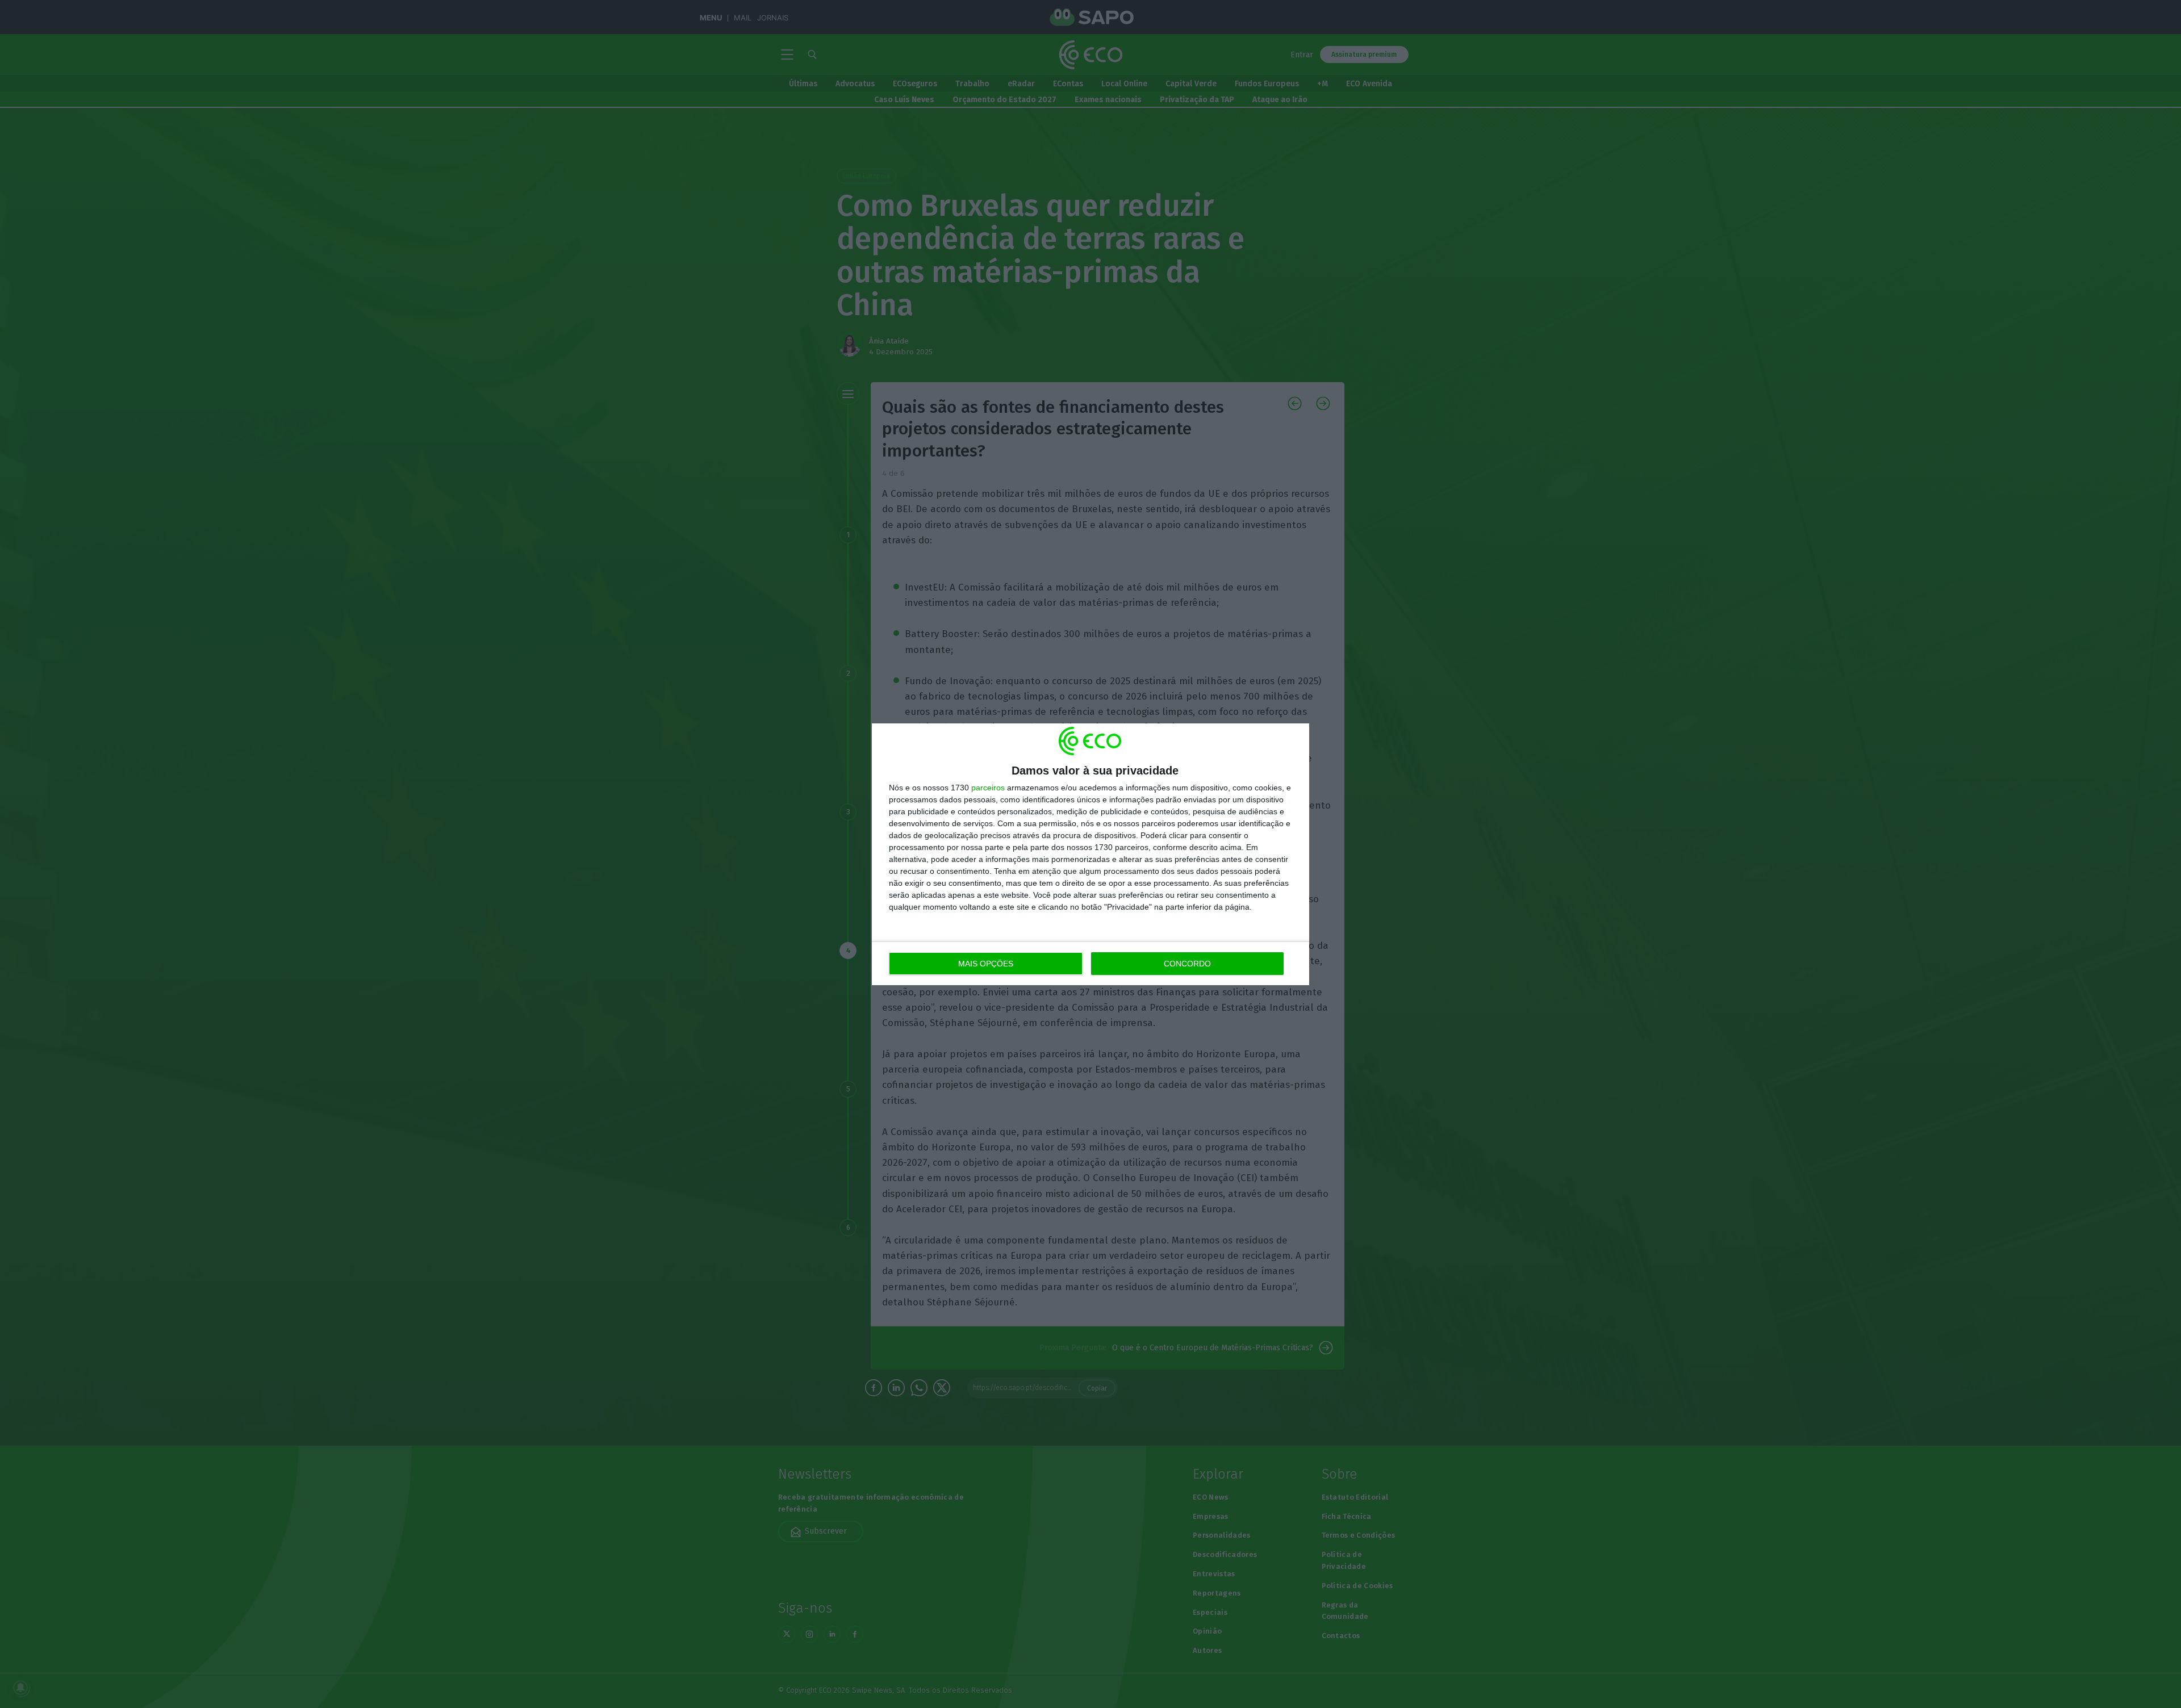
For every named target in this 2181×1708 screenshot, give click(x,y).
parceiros (988, 788)
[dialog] (1090, 854)
